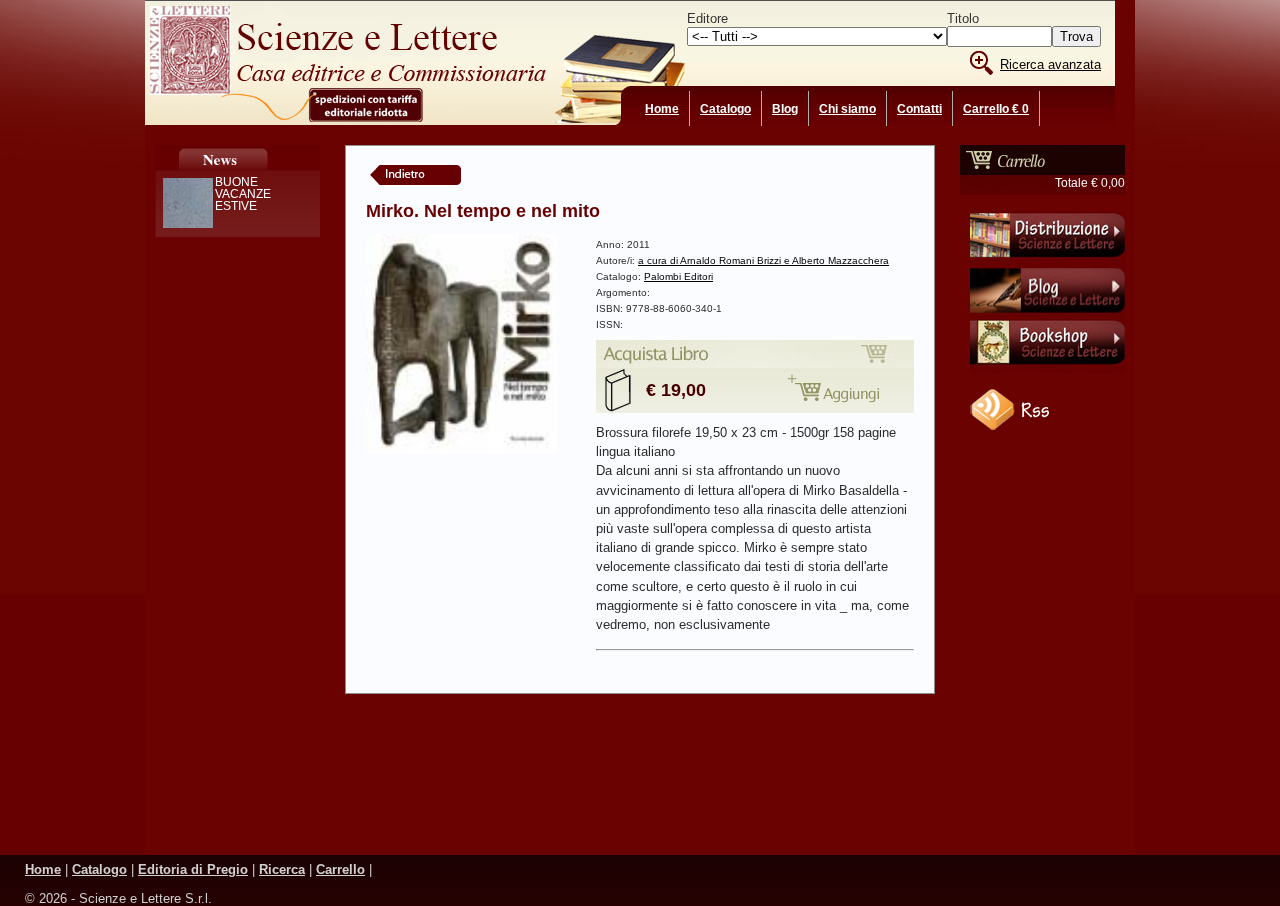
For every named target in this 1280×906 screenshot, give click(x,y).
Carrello (340, 869)
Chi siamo (847, 109)
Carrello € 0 (996, 109)
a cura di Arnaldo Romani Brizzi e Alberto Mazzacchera (763, 260)
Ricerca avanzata (1050, 64)
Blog (785, 109)
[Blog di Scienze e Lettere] (1047, 315)
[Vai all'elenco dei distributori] (1047, 261)
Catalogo (725, 109)
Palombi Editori (678, 276)
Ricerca (282, 869)
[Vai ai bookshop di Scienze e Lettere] (1047, 369)
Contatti (919, 109)
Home (662, 109)
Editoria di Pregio (193, 869)
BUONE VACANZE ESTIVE (243, 194)
